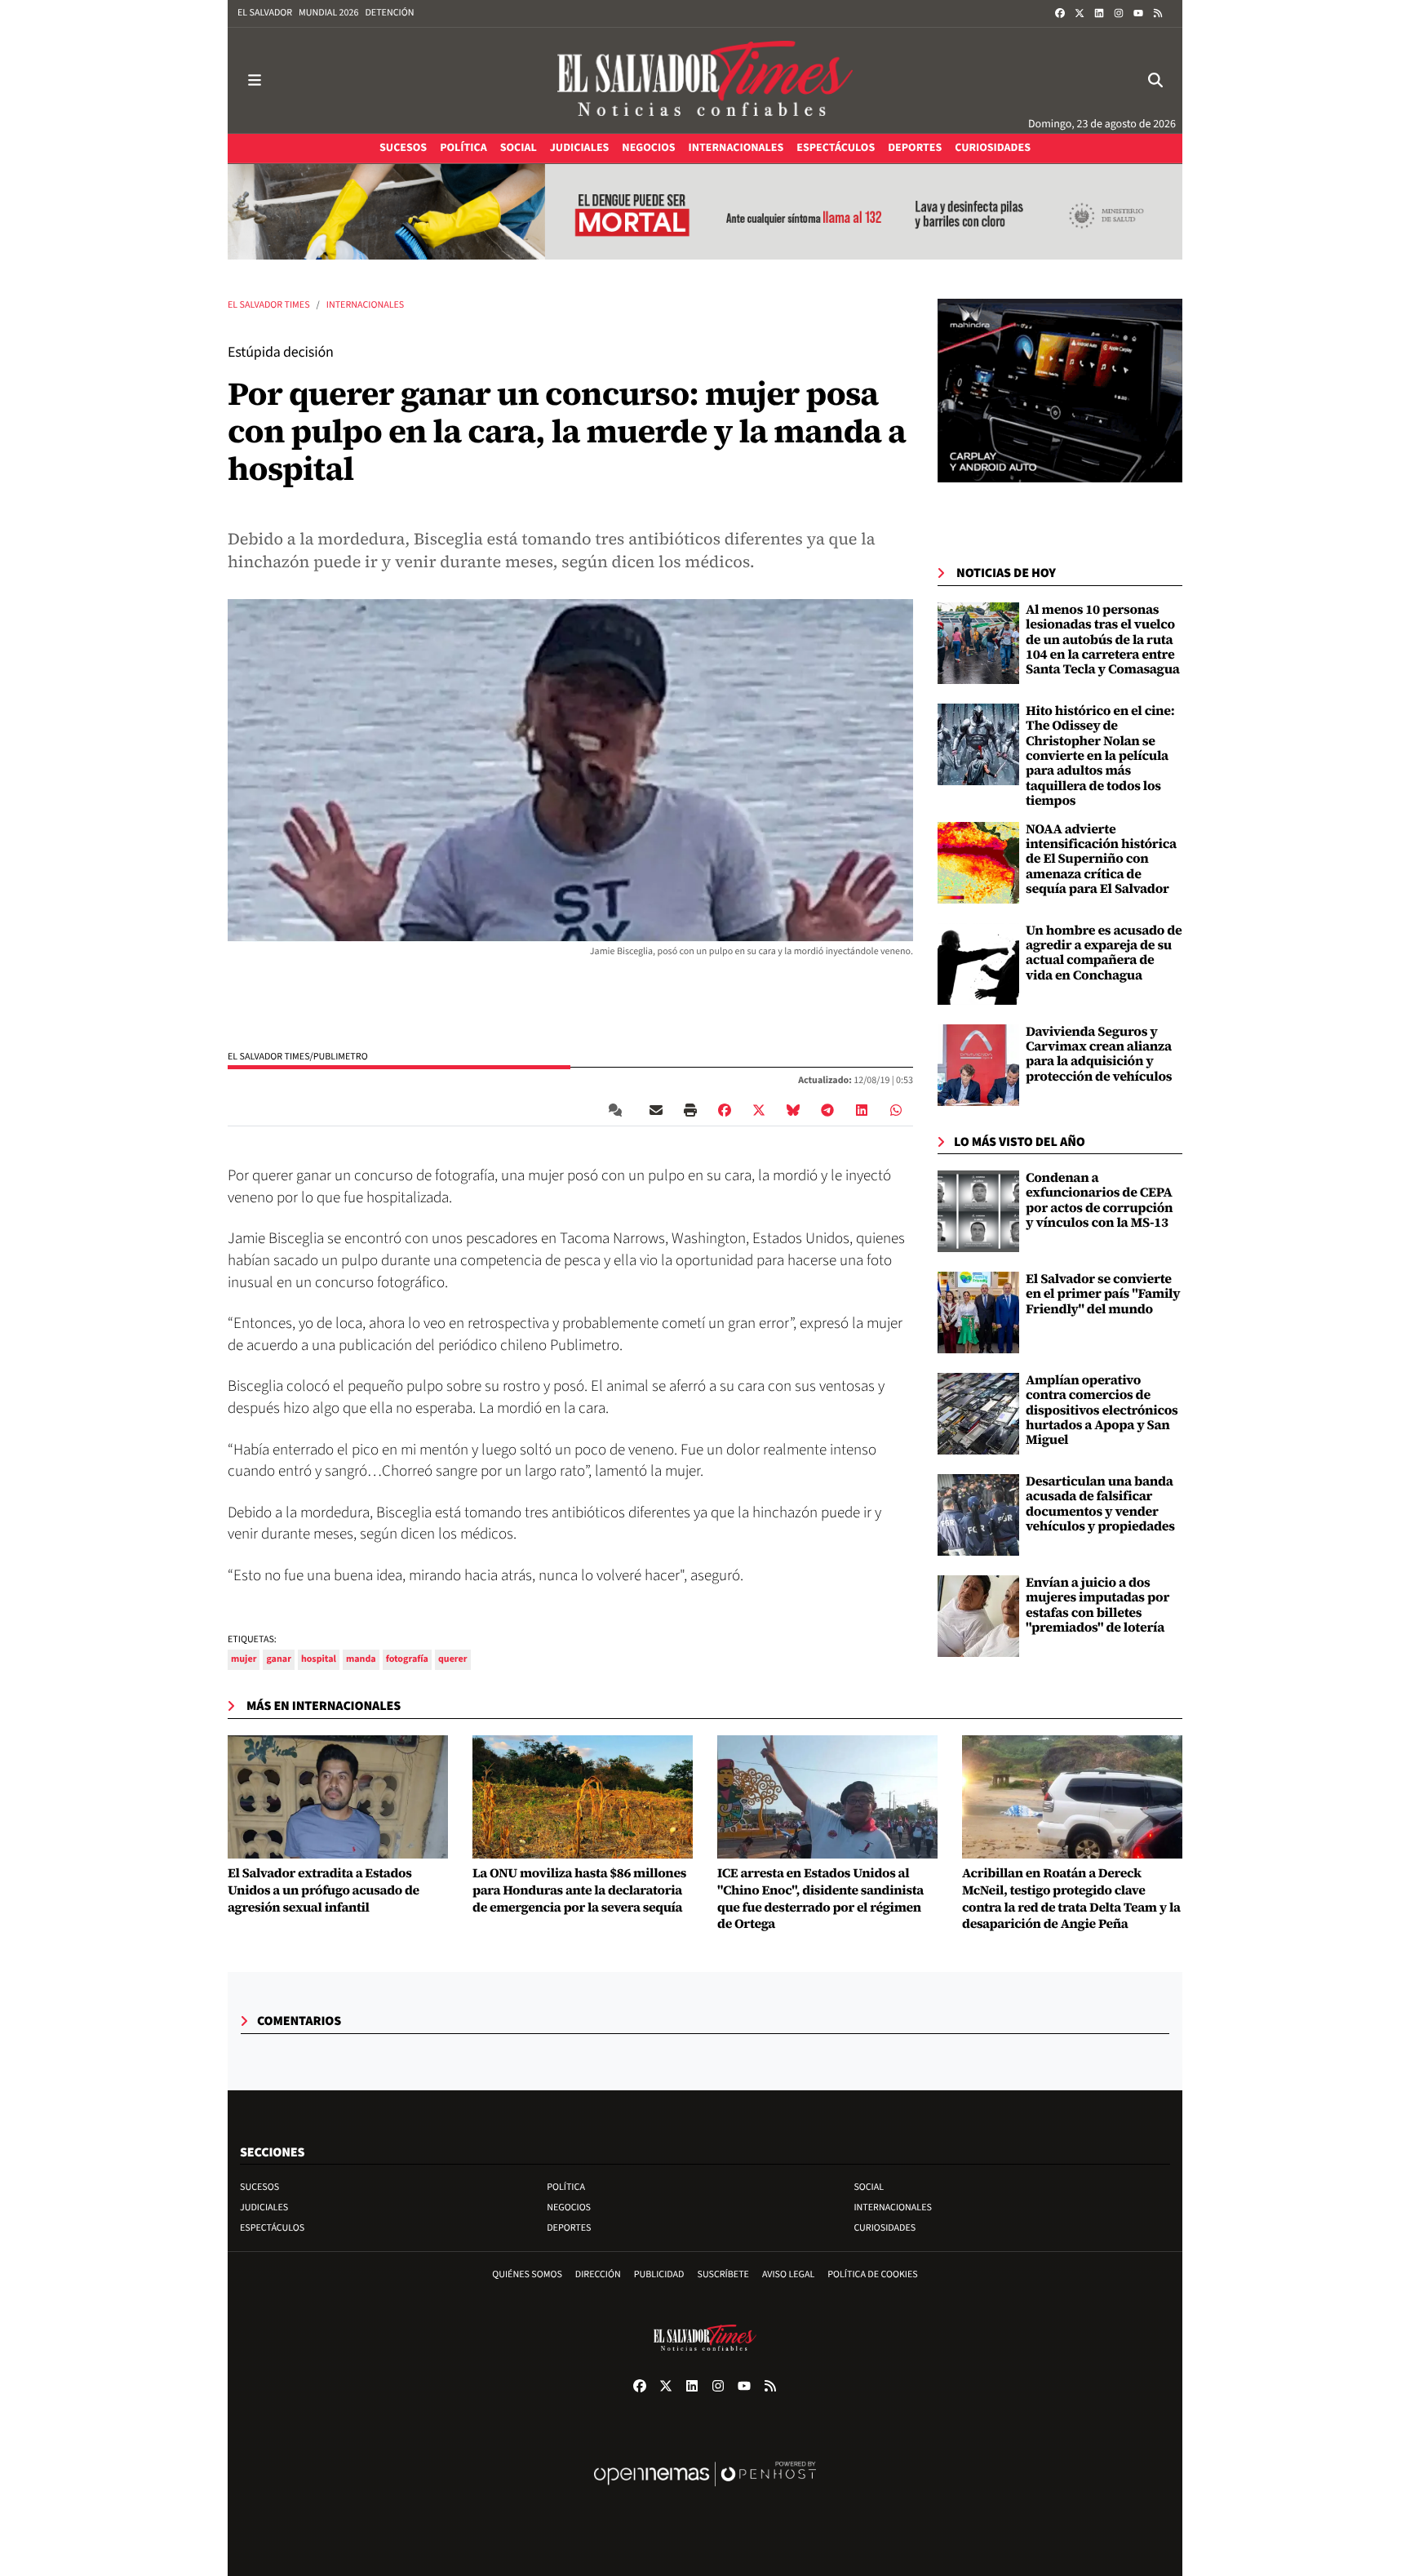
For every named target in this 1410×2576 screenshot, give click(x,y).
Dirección (598, 2274)
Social (869, 2187)
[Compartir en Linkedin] (862, 1110)
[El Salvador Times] (705, 80)
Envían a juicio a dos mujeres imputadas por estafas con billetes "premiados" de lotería (1097, 1605)
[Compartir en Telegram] (827, 1110)
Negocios (569, 2207)
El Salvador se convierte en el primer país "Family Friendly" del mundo (1103, 1294)
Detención (389, 13)
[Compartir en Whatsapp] (896, 1110)
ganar (278, 1659)
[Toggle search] (1155, 80)
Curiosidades (885, 2228)
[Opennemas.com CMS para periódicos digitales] (705, 2491)
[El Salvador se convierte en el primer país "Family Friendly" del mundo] (978, 1312)
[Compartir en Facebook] (725, 1110)
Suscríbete (723, 2274)
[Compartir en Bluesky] (793, 1110)
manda (361, 1659)
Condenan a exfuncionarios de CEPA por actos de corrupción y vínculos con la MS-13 (1099, 1200)
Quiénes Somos (527, 2274)
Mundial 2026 (328, 13)
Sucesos (259, 2187)
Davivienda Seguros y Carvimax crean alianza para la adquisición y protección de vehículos (1099, 1054)
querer (453, 1659)
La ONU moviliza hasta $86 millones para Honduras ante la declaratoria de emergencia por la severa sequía (579, 1890)
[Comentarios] (619, 1110)
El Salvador (265, 13)
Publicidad (659, 2274)
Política (566, 2187)
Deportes (569, 2228)
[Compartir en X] (759, 1110)
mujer (244, 1659)
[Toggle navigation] (255, 80)
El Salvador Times (269, 305)
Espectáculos (272, 2228)
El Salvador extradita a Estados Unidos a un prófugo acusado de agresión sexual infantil (324, 1890)
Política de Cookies (873, 2274)
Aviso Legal (788, 2274)
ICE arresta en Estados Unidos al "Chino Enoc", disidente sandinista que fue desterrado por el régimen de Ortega (820, 1899)
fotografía (407, 1659)
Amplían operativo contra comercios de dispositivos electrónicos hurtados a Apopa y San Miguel (1102, 1410)
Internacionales (366, 305)
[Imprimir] (690, 1110)
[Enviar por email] (656, 1110)
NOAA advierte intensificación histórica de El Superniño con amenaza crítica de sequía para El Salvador (1101, 859)
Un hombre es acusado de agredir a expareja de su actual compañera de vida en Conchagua (1104, 953)
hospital (319, 1659)
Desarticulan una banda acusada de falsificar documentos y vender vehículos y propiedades (1100, 1504)
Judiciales (264, 2207)
